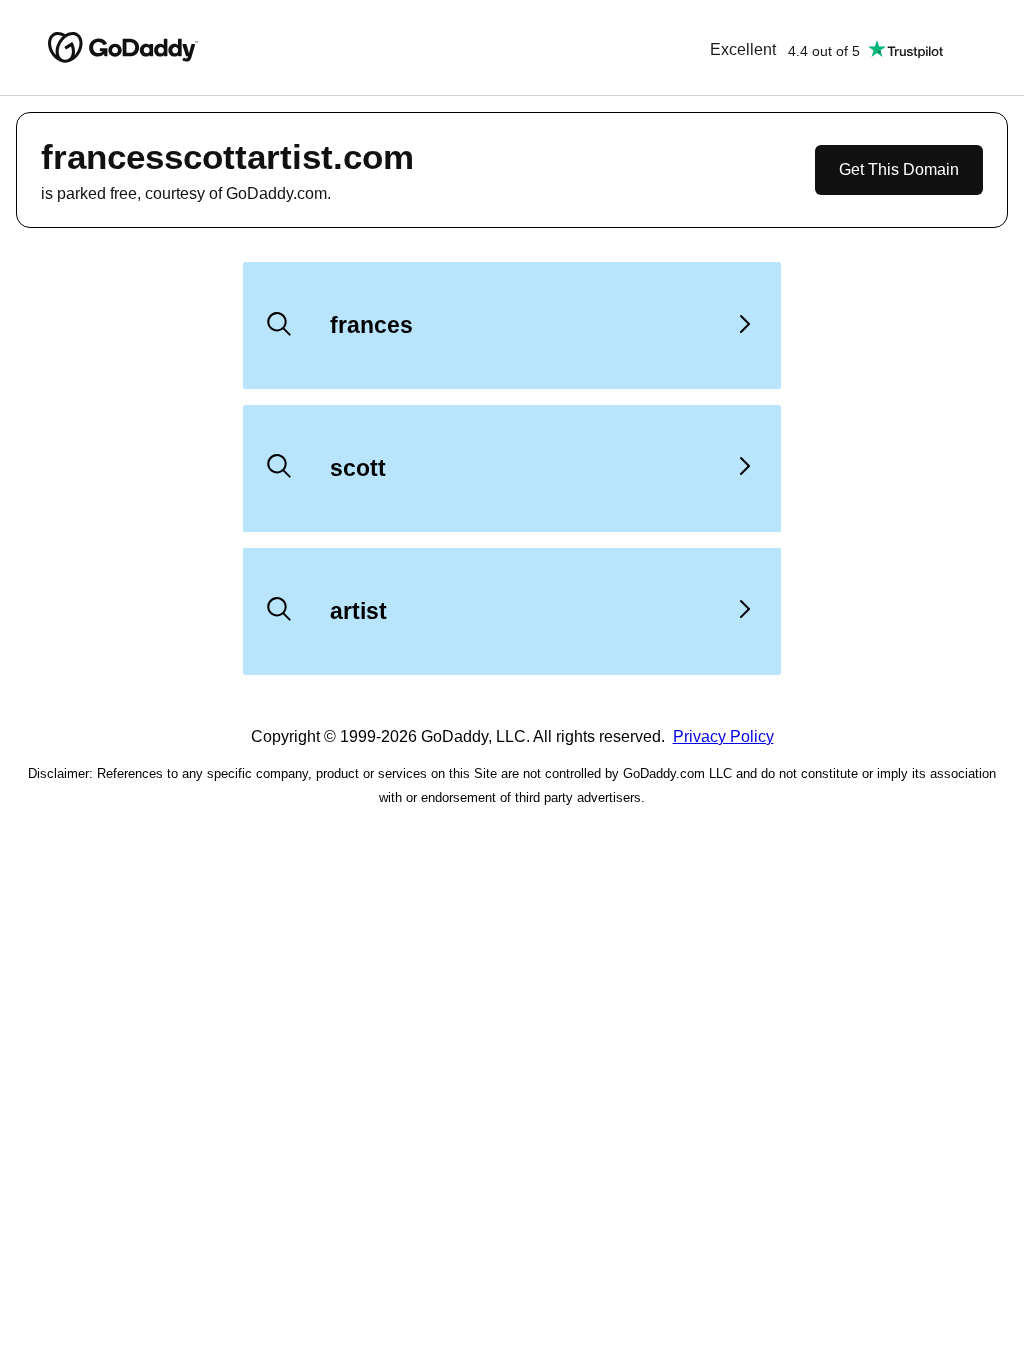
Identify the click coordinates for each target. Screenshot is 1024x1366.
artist (358, 611)
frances (371, 325)
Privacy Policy (723, 736)
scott (358, 468)
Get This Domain (899, 169)
